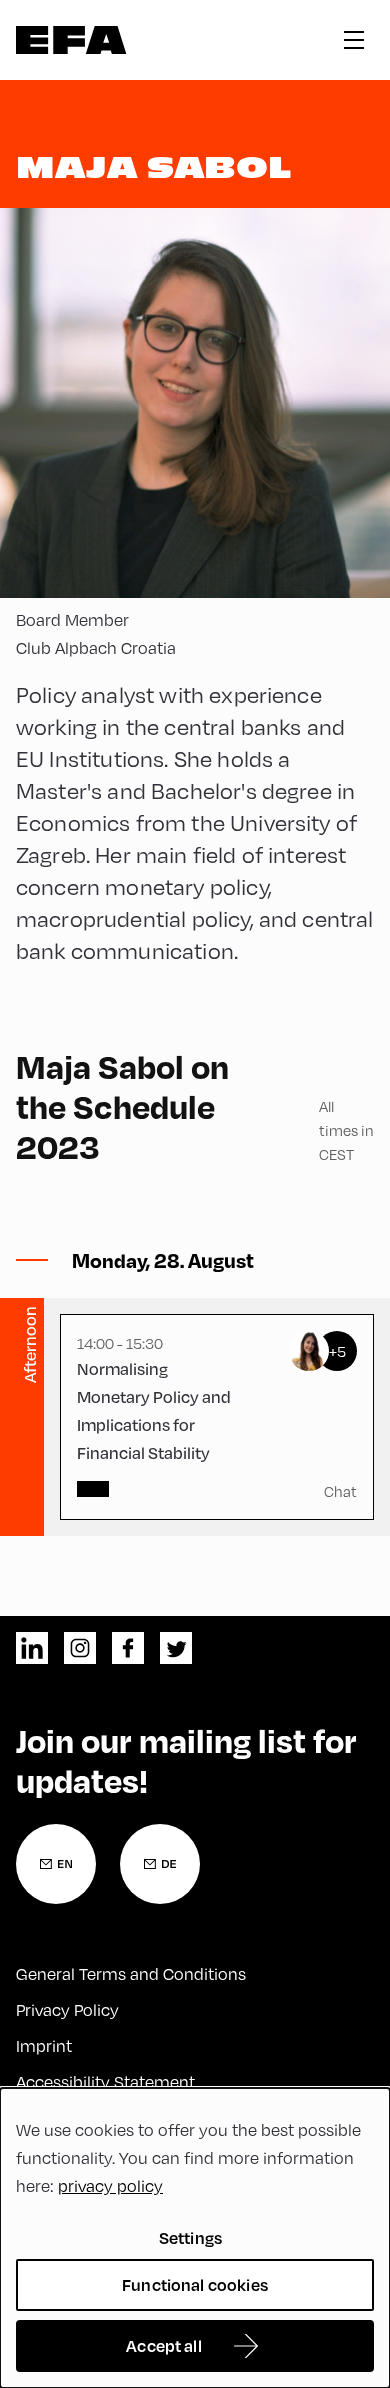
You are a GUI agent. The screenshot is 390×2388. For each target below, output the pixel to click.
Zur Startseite (71, 40)
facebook (128, 1648)
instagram (80, 1648)
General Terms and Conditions (131, 1973)
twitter (176, 1648)
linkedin (32, 1648)
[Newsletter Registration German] (160, 1864)
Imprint (44, 2045)
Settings (190, 2237)
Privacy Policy (67, 2009)
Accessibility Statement (105, 2081)
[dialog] (195, 2238)
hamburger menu (354, 40)
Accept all (164, 2345)
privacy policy (110, 2185)
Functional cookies (195, 2284)
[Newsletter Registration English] (56, 1864)
